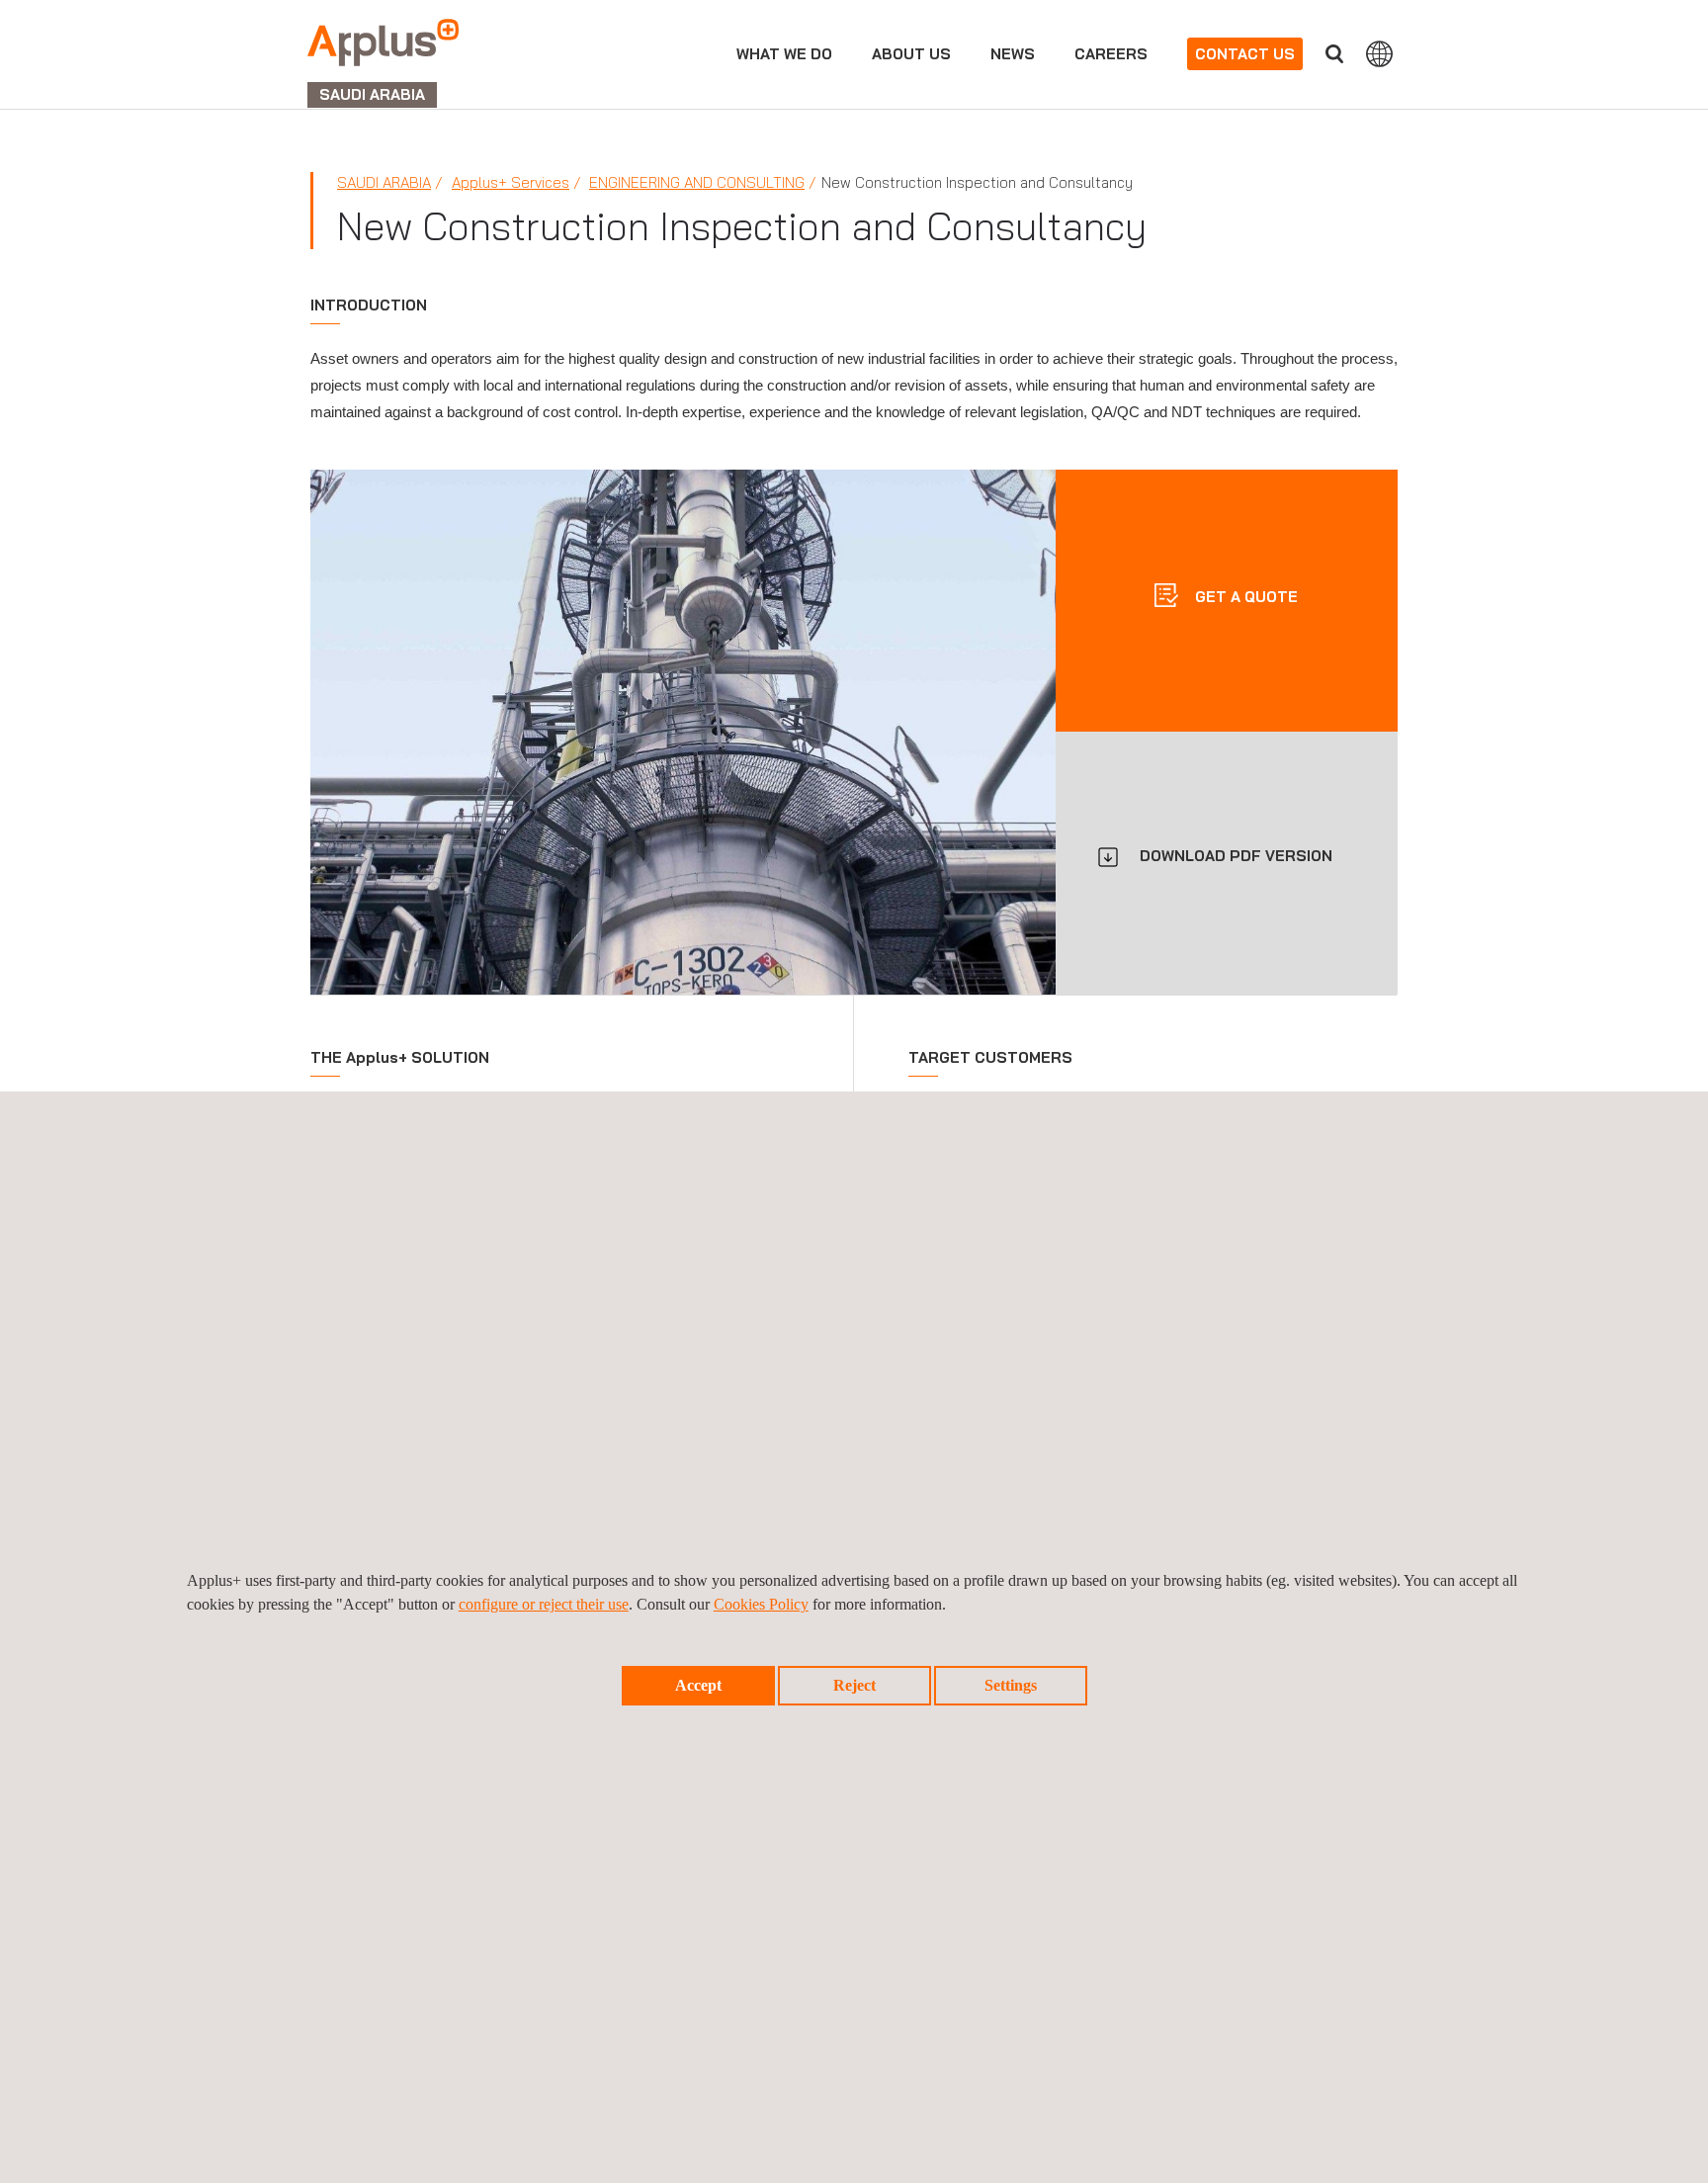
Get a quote (1244, 596)
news (1013, 54)
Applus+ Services (511, 182)
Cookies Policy (761, 1604)
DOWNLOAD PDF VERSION (1236, 856)
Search (1334, 54)
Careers (1111, 54)
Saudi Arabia (384, 182)
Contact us (1245, 54)
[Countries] (1379, 53)
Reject (854, 1685)
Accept (698, 1685)
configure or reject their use (544, 1604)
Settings (1011, 1685)
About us (911, 54)
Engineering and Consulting (697, 182)
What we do (784, 54)
